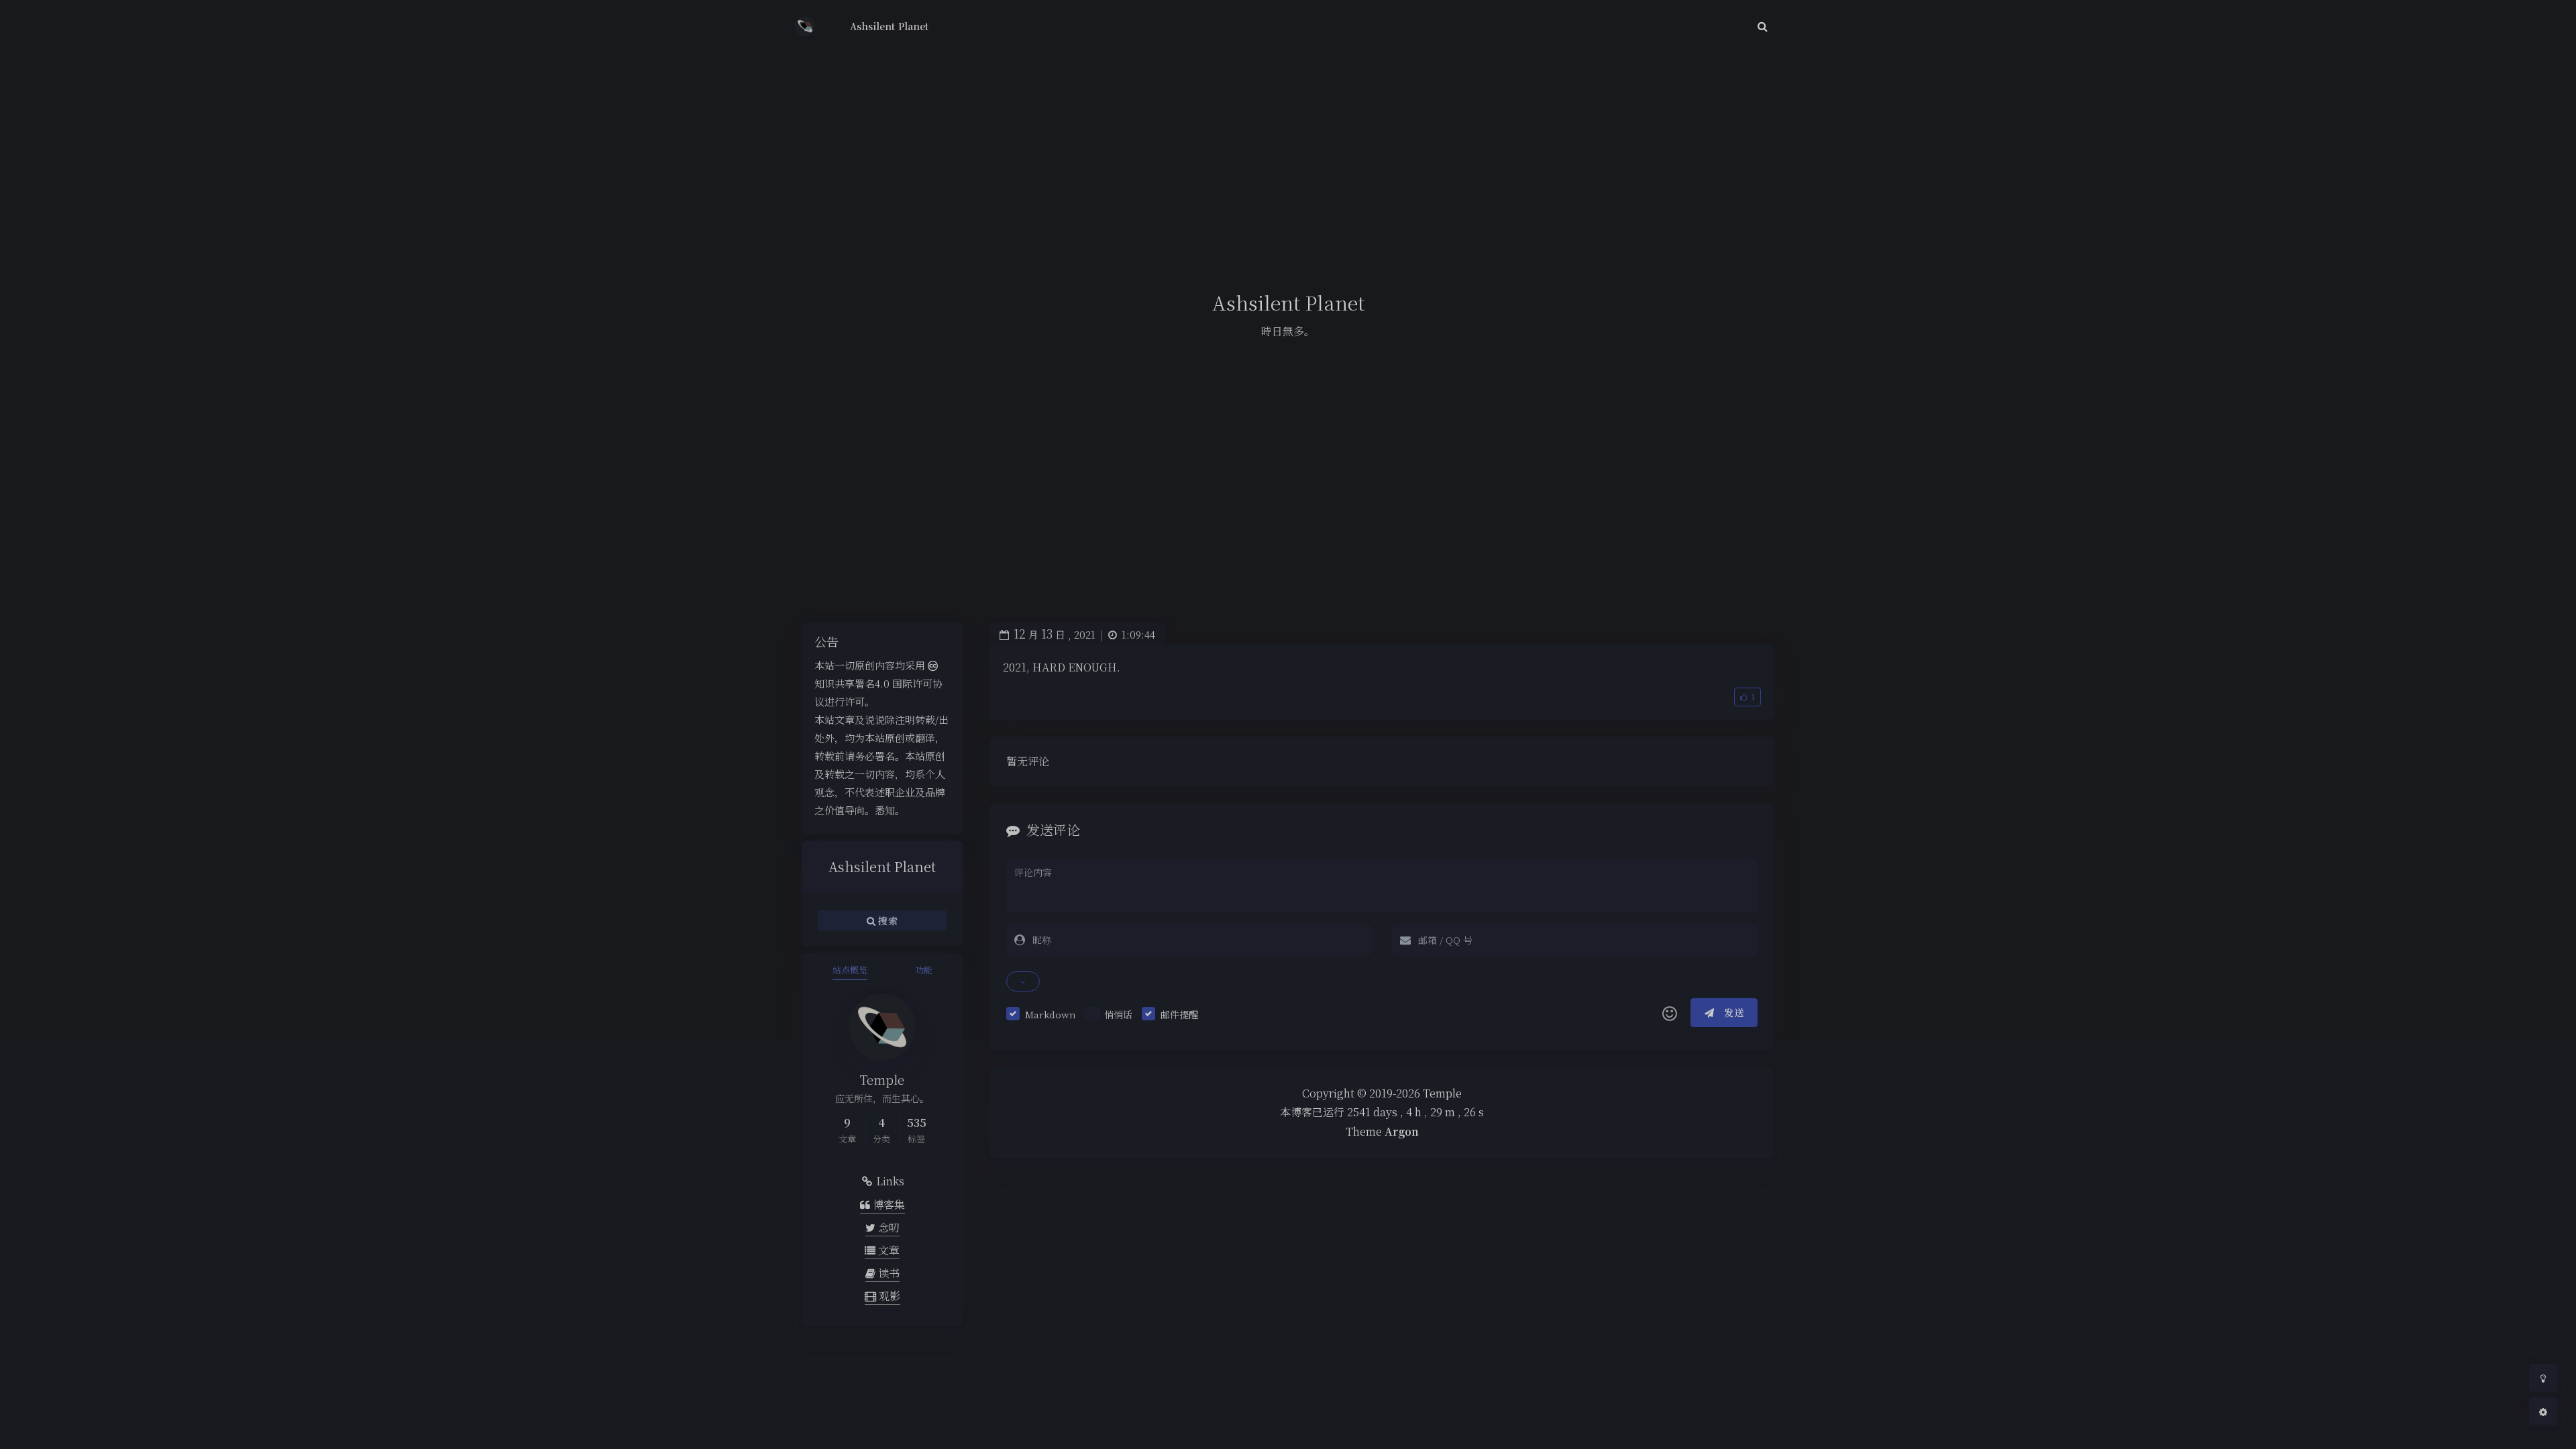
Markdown (1051, 1014)
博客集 (888, 1204)
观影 (888, 1296)
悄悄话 (1118, 1014)
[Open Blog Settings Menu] (2543, 1411)
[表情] (1670, 1013)
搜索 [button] (887, 920)
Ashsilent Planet (889, 26)
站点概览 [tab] (850, 970)
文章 (888, 1250)
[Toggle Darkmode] (2543, 1378)
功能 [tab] (924, 970)
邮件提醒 (1179, 1014)
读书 (888, 1273)
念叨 (888, 1227)
